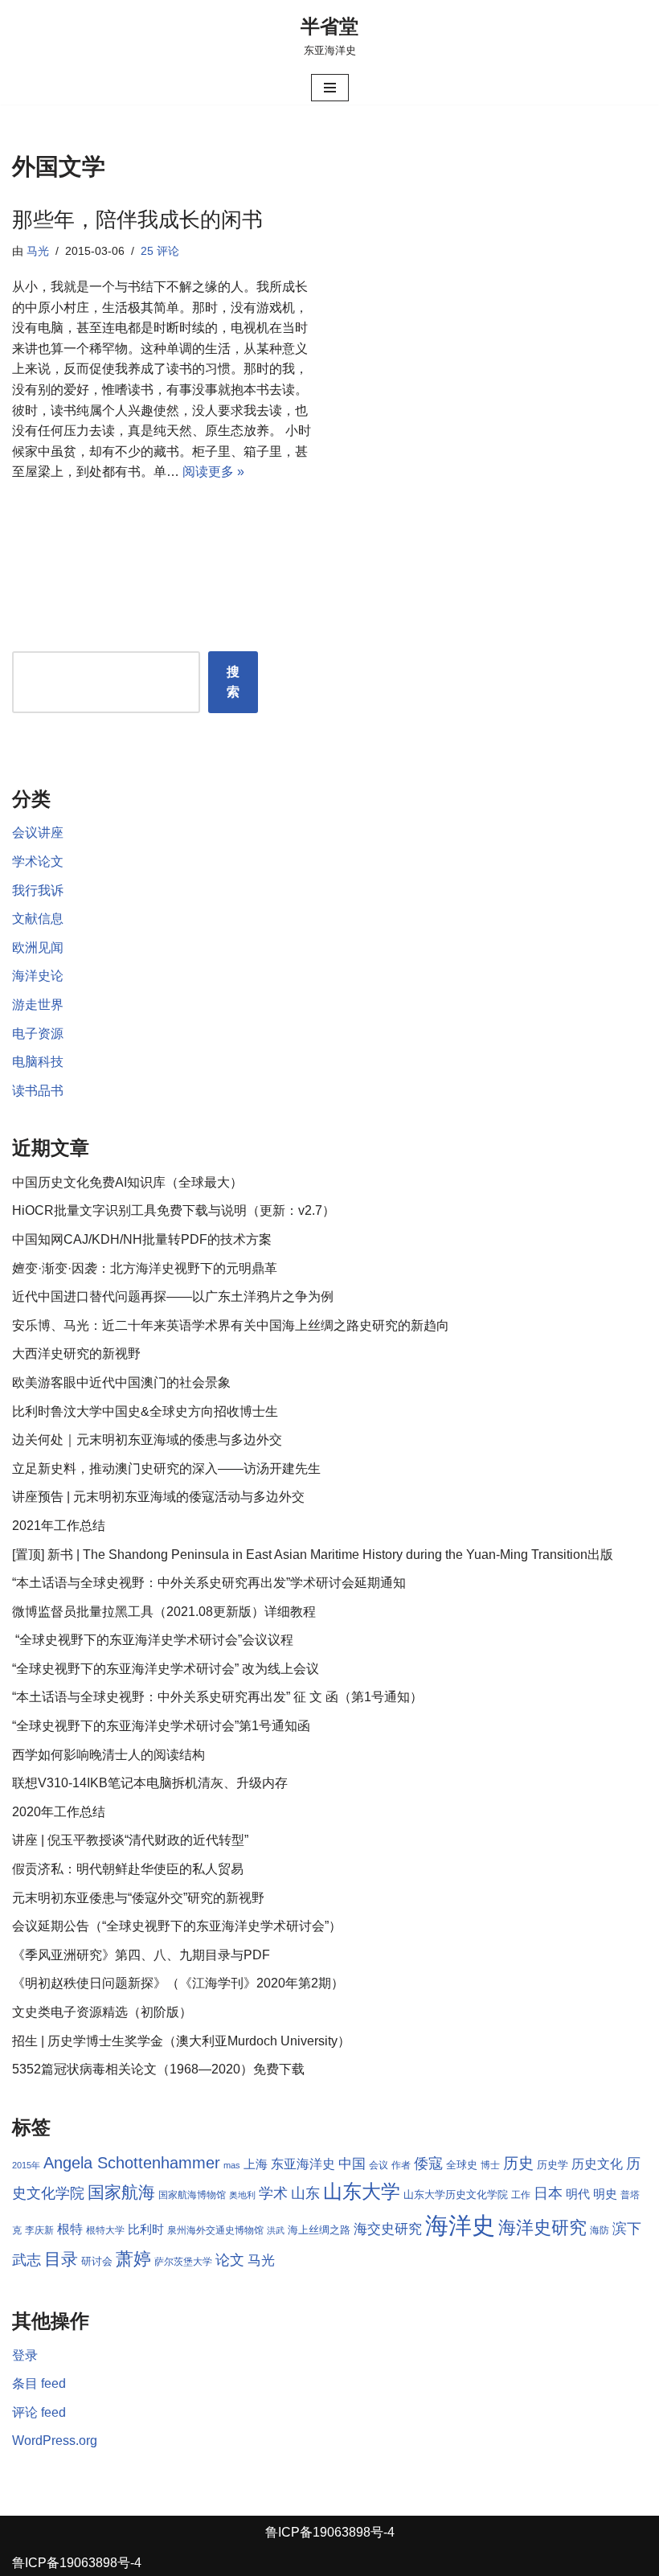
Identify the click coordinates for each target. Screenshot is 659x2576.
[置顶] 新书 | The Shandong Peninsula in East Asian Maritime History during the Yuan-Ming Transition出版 (313, 1555)
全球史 (462, 2165)
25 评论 (160, 251)
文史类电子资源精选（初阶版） (102, 2012)
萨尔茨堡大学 (183, 2262)
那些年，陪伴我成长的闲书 (137, 219)
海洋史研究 (542, 2227)
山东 (305, 2193)
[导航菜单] (330, 88)
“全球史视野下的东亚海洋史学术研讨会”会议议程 (153, 1640)
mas (232, 2165)
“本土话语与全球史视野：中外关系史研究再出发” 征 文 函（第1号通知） (217, 1697)
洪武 (276, 2230)
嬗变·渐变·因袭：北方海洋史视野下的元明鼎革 (145, 1268)
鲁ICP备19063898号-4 (330, 2532)
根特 (70, 2229)
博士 (490, 2165)
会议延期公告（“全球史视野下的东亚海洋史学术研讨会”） (177, 1926)
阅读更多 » (213, 472)
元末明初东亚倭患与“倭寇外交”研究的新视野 (138, 1898)
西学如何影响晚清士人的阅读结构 (108, 1755)
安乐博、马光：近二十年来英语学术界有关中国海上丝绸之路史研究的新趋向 (231, 1325)
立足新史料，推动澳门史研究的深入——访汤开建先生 (166, 1468)
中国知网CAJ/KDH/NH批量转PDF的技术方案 (142, 1239)
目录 (61, 2259)
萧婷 (133, 2259)
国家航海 (121, 2192)
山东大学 (362, 2191)
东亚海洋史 (303, 2164)
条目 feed (39, 2383)
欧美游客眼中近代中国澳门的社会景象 (121, 1382)
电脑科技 (38, 1062)
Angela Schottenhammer (132, 2163)
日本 (548, 2193)
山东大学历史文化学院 (456, 2195)
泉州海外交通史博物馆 (215, 2230)
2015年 (26, 2165)
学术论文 (38, 861)
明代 (578, 2194)
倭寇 (428, 2163)
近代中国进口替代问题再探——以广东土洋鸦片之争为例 (173, 1296)
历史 (518, 2163)
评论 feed (39, 2412)
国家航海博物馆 (192, 2195)
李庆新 (39, 2230)
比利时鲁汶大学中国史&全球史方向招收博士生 (145, 1411)
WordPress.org (55, 2441)
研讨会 (97, 2261)
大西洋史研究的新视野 (76, 1354)
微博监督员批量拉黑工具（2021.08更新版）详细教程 (164, 1612)
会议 (379, 2165)
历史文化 (597, 2164)
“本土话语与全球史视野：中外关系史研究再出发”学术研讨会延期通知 (209, 1583)
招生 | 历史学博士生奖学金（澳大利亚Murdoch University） (181, 2041)
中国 (352, 2164)
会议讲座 (38, 833)
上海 (256, 2164)
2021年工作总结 (59, 1526)
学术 (273, 2193)
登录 (25, 2355)
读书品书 (38, 1091)
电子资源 (38, 1034)
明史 (605, 2194)
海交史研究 (388, 2229)
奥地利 (242, 2195)
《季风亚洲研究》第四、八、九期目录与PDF (141, 1955)
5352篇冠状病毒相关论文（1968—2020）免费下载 (158, 2069)
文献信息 (38, 919)
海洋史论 (38, 976)
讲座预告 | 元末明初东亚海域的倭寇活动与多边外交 (158, 1497)
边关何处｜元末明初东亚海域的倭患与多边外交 (147, 1440)
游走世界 (38, 1005)
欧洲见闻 (38, 948)
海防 (600, 2230)
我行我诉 (38, 890)
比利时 (146, 2229)
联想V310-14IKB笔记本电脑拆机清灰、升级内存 (150, 1783)
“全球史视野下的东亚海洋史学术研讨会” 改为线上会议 (166, 1669)
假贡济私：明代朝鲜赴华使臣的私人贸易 (128, 1869)
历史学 (553, 2165)
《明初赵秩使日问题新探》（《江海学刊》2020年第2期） (178, 1983)
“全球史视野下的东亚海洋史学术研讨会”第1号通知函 (161, 1726)
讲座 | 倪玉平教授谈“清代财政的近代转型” (130, 1840)
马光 (38, 251)
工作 (521, 2195)
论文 (230, 2260)
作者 (401, 2165)
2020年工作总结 (59, 1812)
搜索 (233, 682)
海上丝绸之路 (319, 2230)
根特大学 (105, 2230)
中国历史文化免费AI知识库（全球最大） (127, 1182)
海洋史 (460, 2225)
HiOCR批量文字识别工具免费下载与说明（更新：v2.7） (174, 1210)
